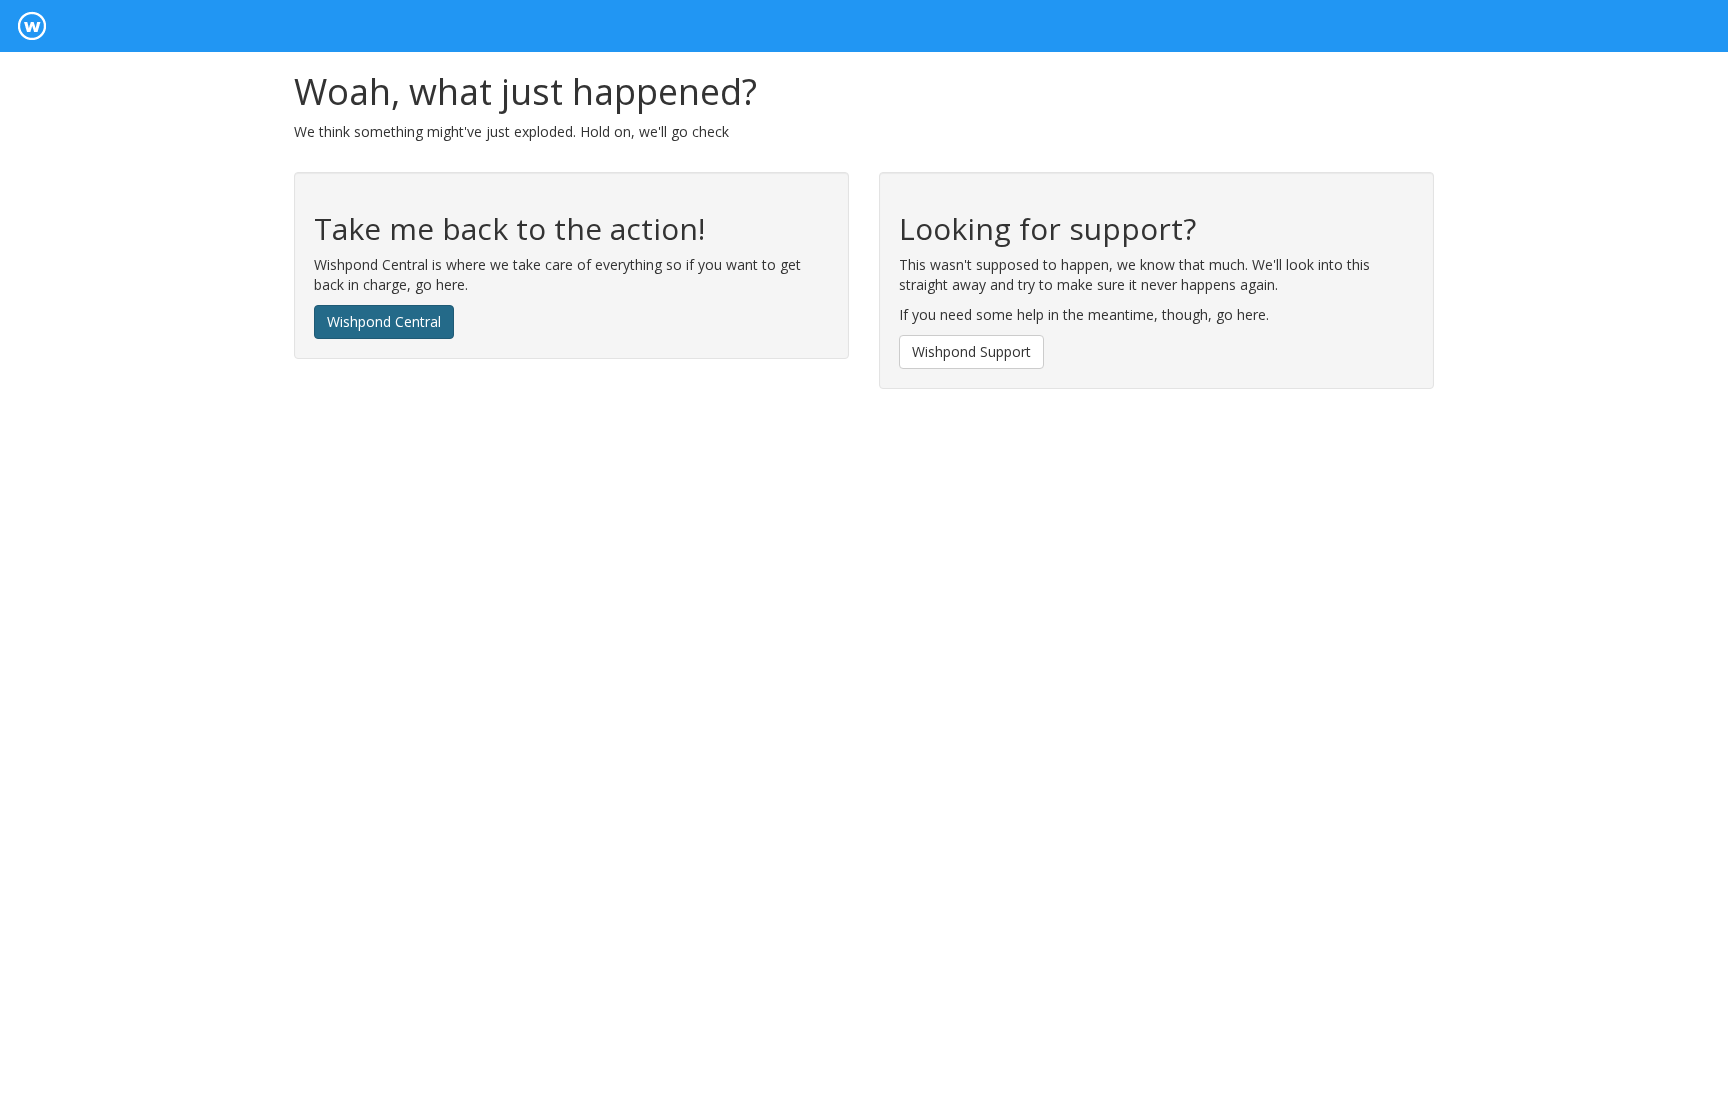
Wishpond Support (971, 351)
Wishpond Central (384, 321)
